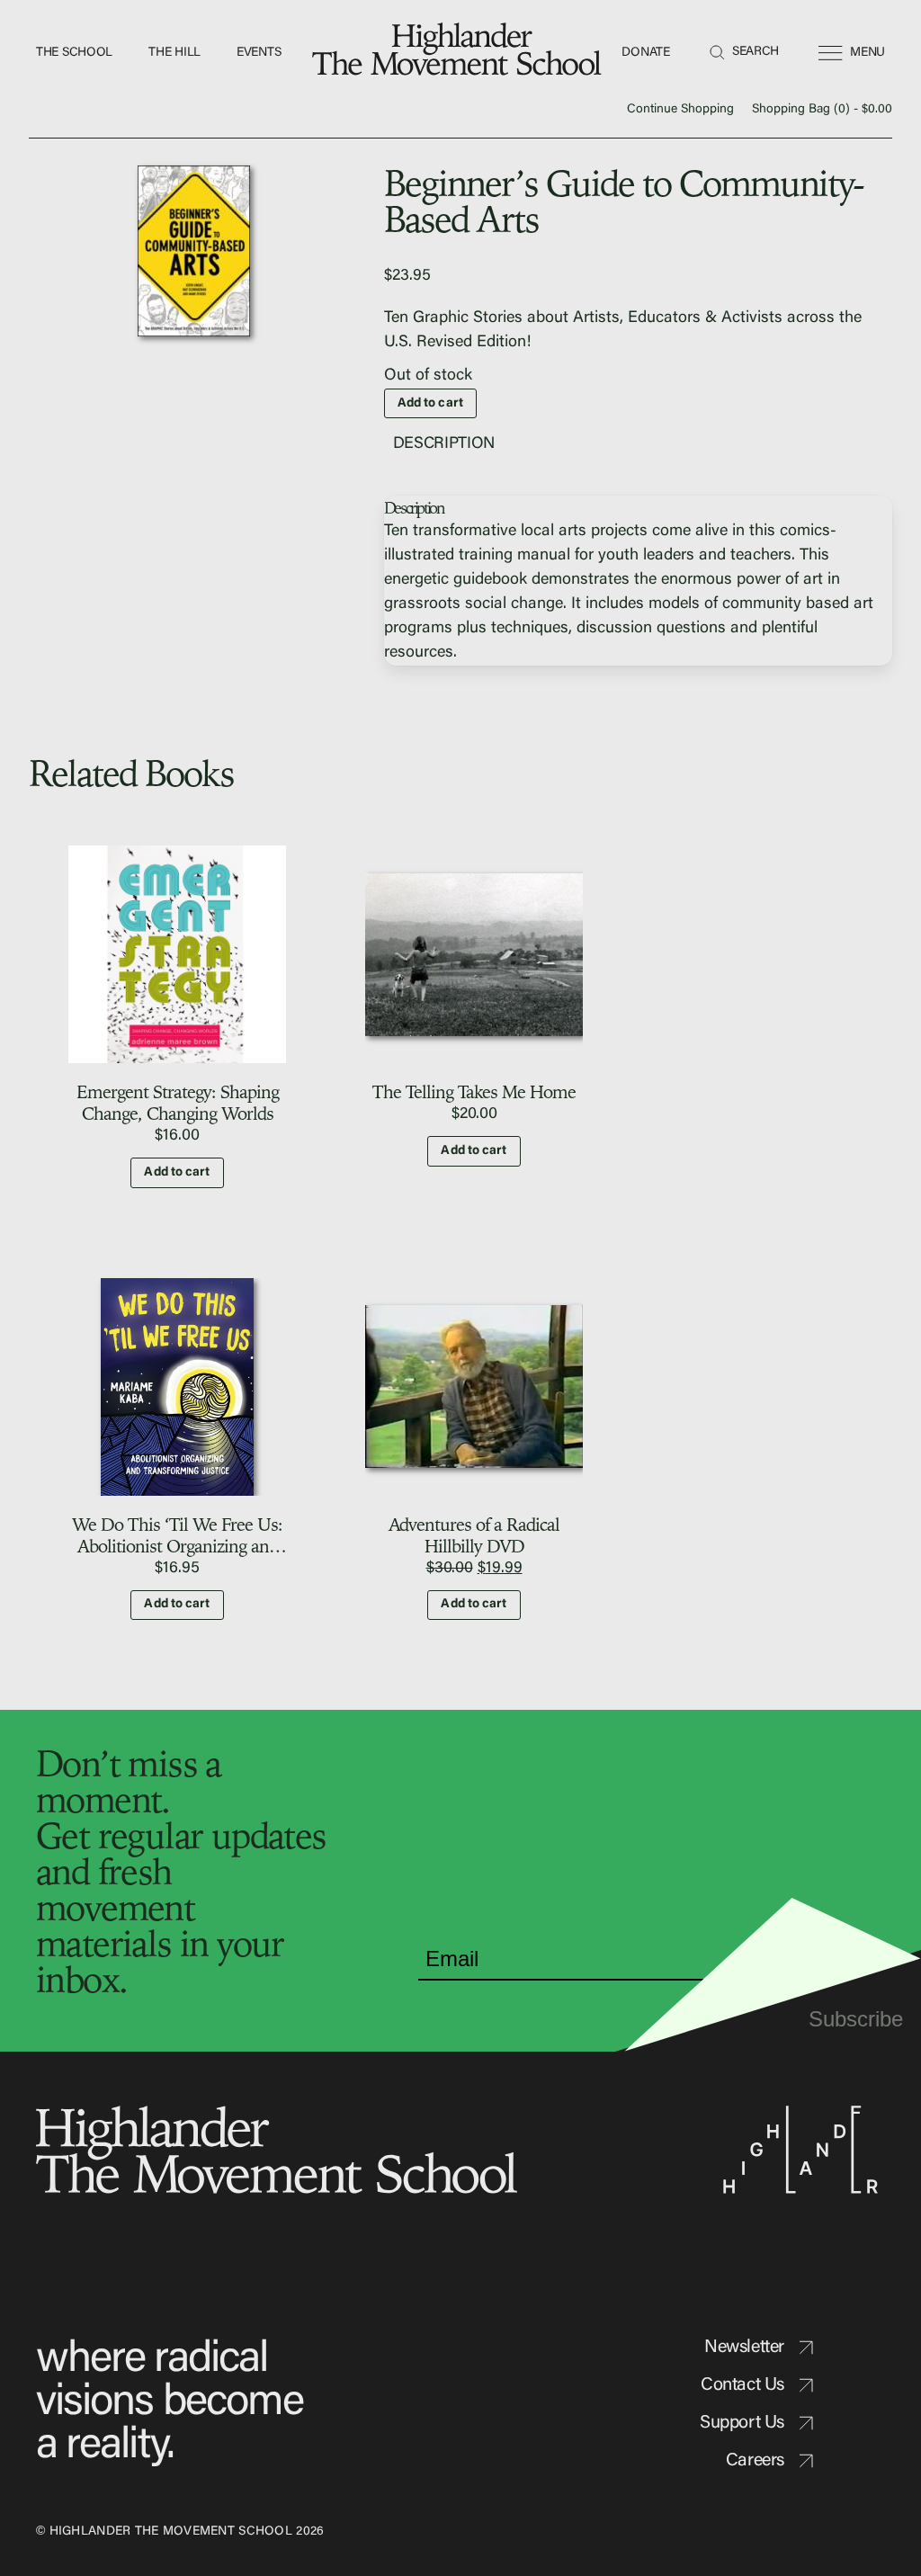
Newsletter (744, 2348)
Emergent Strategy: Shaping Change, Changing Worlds (178, 1102)
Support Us (742, 2423)
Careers (755, 2461)
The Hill (174, 53)
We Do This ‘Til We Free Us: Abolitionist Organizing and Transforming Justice (177, 1546)
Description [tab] (444, 444)
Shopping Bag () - (822, 110)
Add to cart (430, 404)
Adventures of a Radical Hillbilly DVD (474, 1535)
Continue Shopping (680, 110)
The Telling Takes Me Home (474, 1091)
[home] (460, 54)
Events (259, 53)
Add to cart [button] (177, 1173)
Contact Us (742, 2385)
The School (74, 53)
